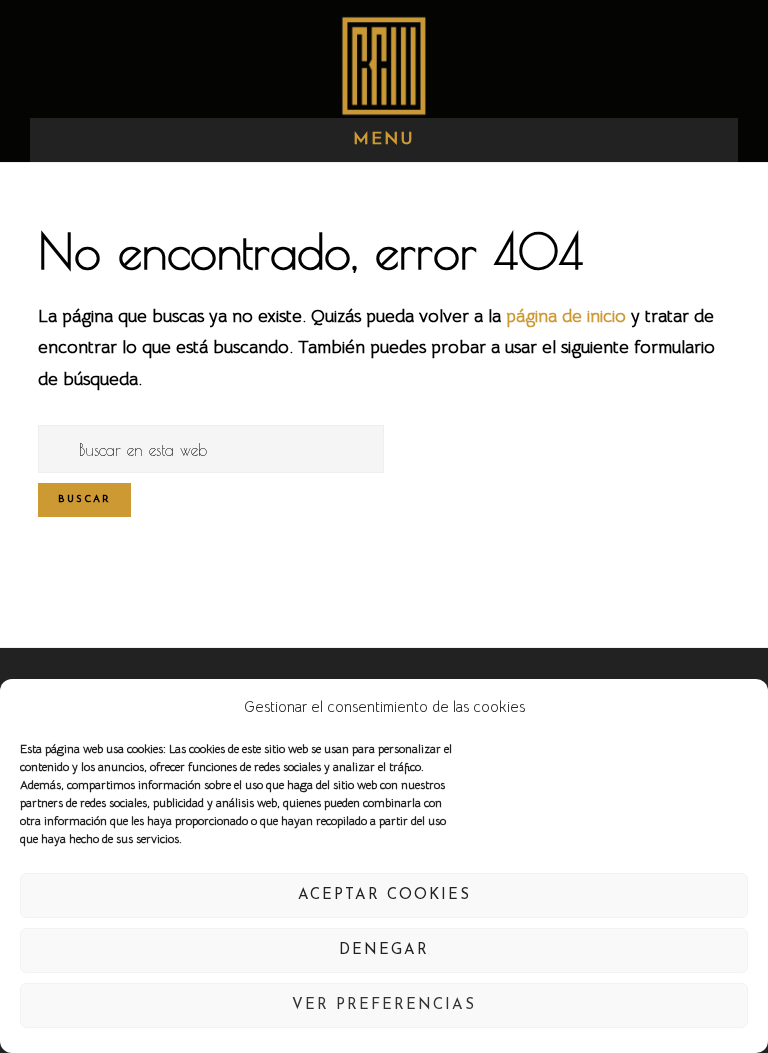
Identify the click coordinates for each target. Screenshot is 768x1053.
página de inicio (566, 316)
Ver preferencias (384, 1005)
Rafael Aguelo (384, 65)
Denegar (384, 950)
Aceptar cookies (384, 895)
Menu (384, 139)
